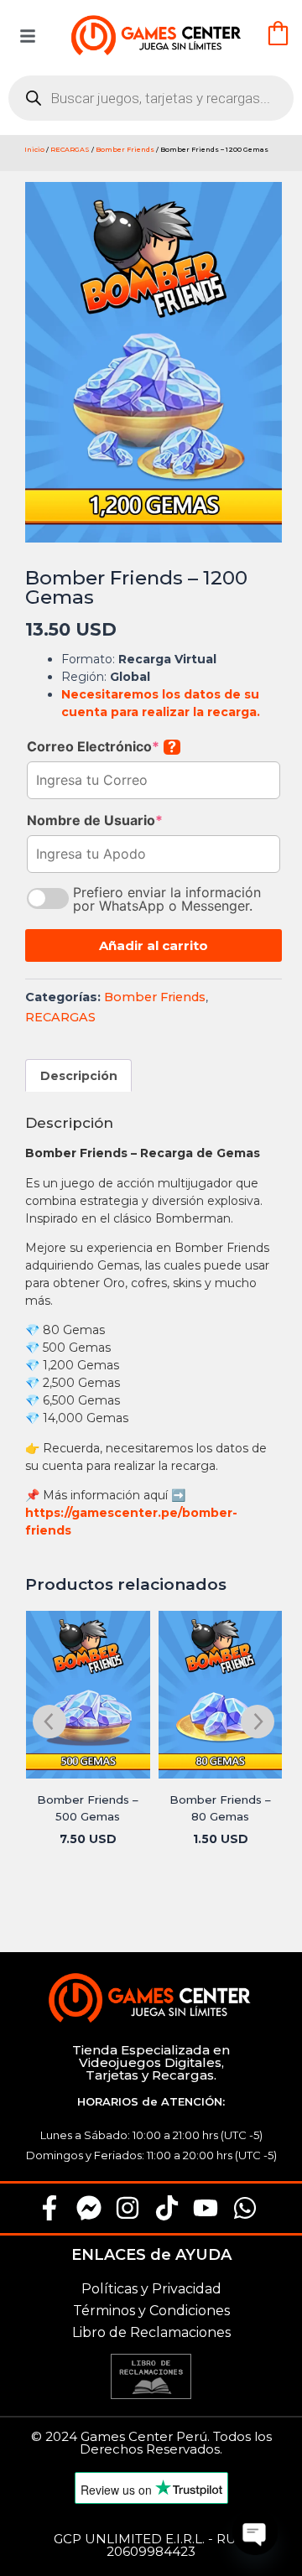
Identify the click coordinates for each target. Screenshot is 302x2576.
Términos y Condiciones (151, 2311)
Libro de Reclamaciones (151, 2332)
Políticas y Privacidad (151, 2289)
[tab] (79, 1075)
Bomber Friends (125, 149)
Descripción (79, 1076)
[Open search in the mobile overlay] (151, 98)
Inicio (34, 149)
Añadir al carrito (154, 945)
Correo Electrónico (102, 746)
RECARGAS (70, 149)
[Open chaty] (255, 2532)
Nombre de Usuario (95, 820)
